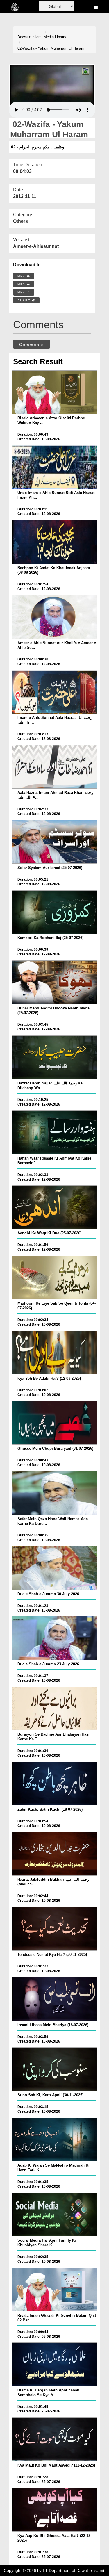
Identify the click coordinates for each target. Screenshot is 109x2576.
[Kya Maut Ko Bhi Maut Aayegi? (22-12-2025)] (54, 2439)
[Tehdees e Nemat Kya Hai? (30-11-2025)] (54, 1929)
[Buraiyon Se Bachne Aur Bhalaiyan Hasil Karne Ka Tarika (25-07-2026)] (54, 1708)
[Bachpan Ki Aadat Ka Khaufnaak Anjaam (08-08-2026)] (54, 542)
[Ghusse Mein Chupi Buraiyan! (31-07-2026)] (54, 1423)
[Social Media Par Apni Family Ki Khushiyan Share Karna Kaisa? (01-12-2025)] (54, 2215)
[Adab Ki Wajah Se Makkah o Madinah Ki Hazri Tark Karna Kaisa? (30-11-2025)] (54, 2139)
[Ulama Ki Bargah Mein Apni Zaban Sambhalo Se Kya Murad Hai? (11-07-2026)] (54, 2364)
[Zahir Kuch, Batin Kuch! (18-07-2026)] (54, 1784)
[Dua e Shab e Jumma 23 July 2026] (54, 1638)
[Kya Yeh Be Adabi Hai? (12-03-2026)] (54, 1353)
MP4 (22, 276)
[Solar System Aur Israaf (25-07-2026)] (54, 842)
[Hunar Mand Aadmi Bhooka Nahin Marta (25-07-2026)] (54, 982)
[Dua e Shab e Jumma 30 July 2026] (54, 1568)
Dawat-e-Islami (30, 37)
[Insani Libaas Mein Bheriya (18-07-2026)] (54, 1999)
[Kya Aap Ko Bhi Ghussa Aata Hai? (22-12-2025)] (54, 2510)
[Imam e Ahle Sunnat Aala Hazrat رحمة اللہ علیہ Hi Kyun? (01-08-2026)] (54, 692)
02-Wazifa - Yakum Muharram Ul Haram (51, 48)
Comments (32, 345)
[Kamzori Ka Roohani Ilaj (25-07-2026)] (54, 912)
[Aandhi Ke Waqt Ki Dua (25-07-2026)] (54, 1207)
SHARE (25, 300)
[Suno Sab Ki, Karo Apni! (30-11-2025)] (54, 2069)
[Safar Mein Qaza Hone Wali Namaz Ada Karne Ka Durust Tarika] (54, 1493)
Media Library (55, 37)
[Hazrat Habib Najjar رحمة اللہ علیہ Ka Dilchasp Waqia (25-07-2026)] (54, 1057)
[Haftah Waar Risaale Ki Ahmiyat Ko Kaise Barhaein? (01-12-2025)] (54, 1132)
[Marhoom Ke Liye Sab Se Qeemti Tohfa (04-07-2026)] (54, 1277)
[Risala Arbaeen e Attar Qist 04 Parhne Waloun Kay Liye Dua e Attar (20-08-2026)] (54, 392)
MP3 (22, 284)
